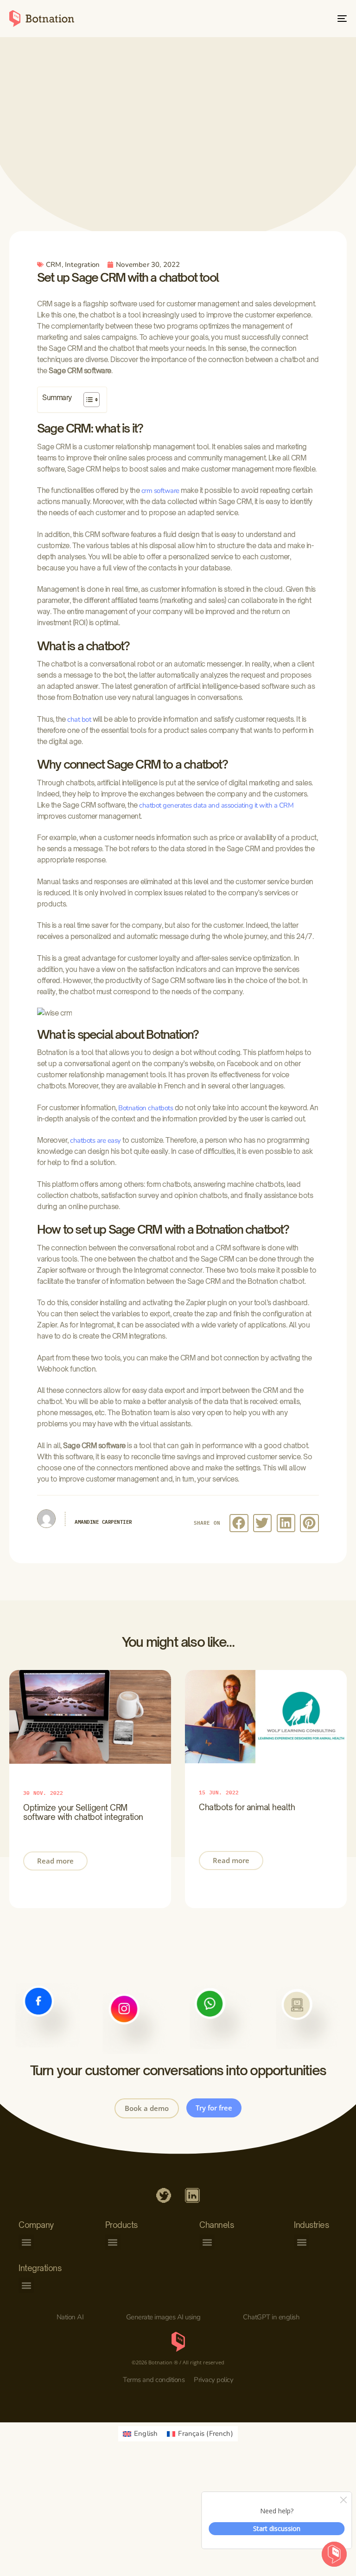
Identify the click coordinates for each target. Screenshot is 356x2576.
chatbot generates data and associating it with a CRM (216, 805)
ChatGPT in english (271, 2317)
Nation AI (70, 2317)
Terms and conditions (154, 2380)
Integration (82, 265)
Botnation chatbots (146, 1108)
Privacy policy (213, 2380)
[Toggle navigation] (290, 19)
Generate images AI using (163, 2317)
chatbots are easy (95, 1140)
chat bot (79, 719)
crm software (160, 491)
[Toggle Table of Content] (87, 400)
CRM (54, 265)
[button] (239, 1523)
